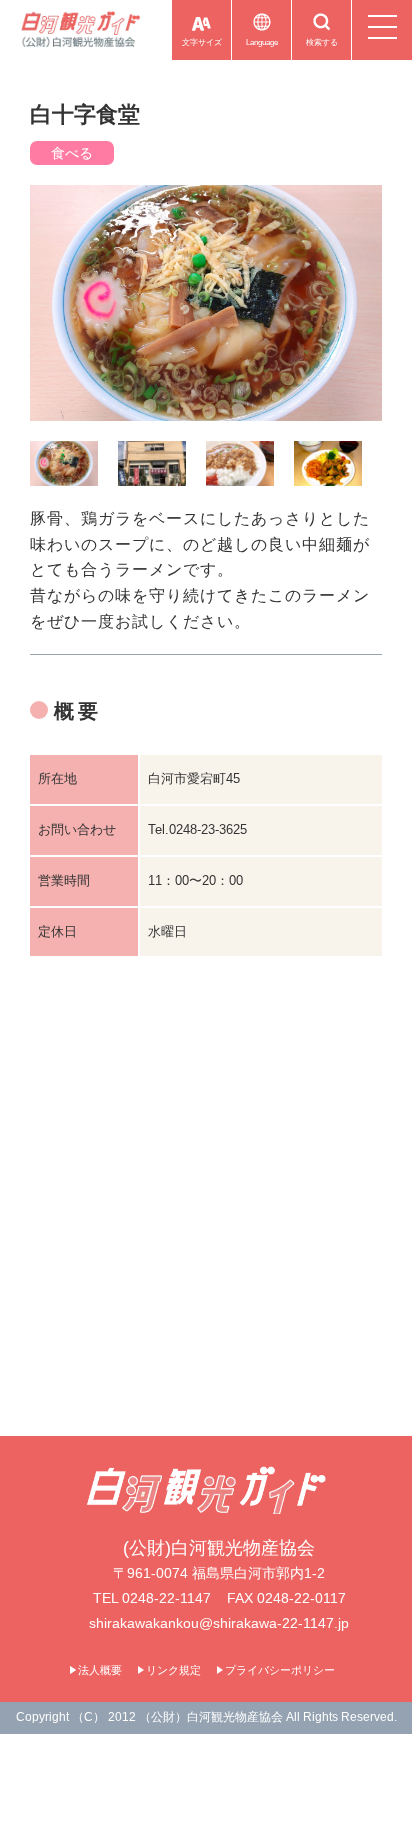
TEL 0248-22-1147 (152, 1598)
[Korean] (223, 59)
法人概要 (100, 1670)
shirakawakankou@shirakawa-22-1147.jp (219, 1623)
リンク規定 (173, 1670)
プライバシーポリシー (280, 1670)
